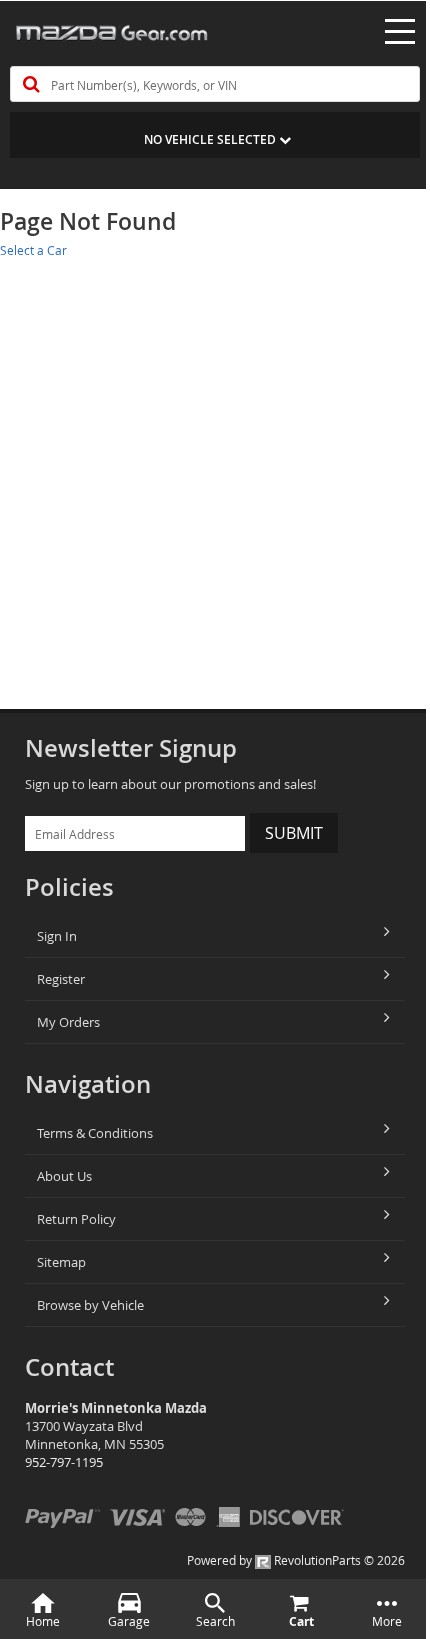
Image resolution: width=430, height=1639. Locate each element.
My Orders (68, 1022)
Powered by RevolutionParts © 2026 (296, 1560)
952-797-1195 (64, 1462)
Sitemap (61, 1262)
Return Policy (76, 1219)
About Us (64, 1176)
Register (61, 979)
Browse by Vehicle (90, 1305)
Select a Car (33, 250)
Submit (294, 833)
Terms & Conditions (95, 1133)
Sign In (57, 936)
